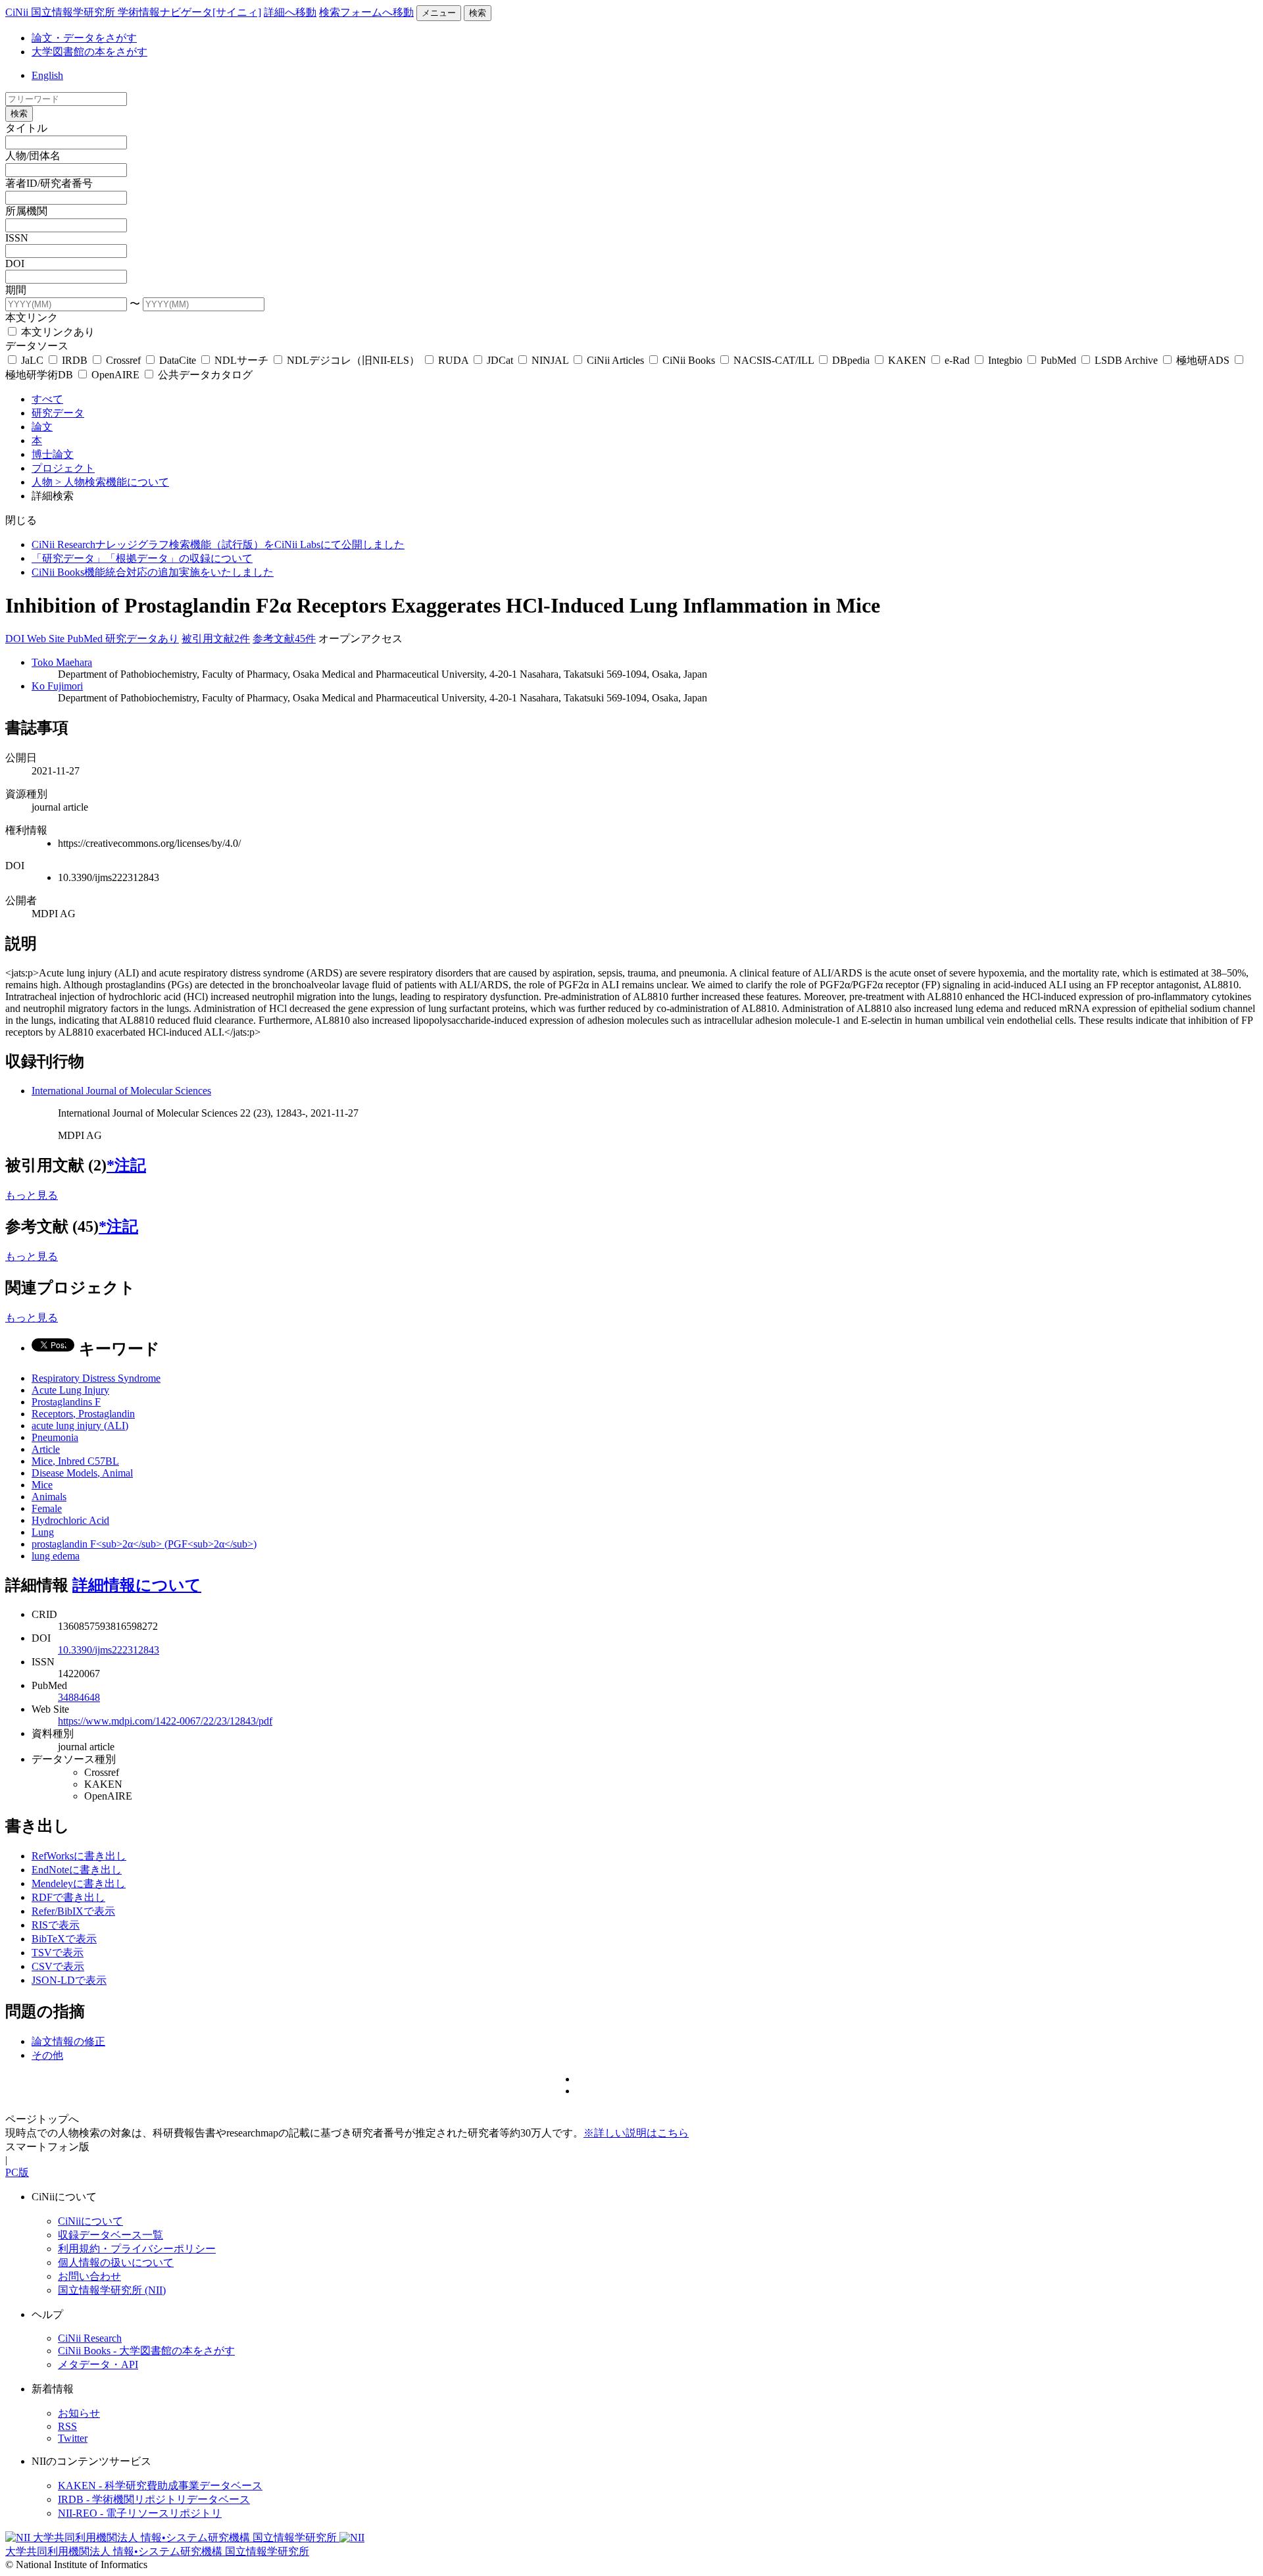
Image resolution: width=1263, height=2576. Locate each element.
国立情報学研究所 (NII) (112, 2290)
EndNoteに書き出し (77, 1870)
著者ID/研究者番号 (49, 183)
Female (47, 1508)
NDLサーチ (241, 360)
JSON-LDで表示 (69, 1980)
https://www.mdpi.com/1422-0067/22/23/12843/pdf (165, 1721)
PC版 (17, 2172)
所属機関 (26, 211)
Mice (42, 1485)
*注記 (126, 1165)
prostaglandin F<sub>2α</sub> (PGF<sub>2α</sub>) (144, 1544)
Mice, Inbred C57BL (75, 1461)
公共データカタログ (204, 375)
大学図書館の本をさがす (89, 52)
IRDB (75, 360)
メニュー (439, 13)
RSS (67, 2426)
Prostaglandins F (66, 1402)
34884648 (79, 1697)
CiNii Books (689, 360)
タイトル (26, 128)
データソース (37, 346)
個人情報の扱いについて (116, 2262)
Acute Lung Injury (70, 1390)
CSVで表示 (58, 1966)
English (47, 75)
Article (46, 1449)
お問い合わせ (89, 2276)
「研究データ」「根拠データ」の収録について (142, 558)
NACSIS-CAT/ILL (774, 360)
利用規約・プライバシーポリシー (137, 2249)
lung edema (56, 1556)
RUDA (453, 360)
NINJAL (550, 360)
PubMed (1058, 360)
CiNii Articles (615, 360)
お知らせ (79, 2413)
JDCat (500, 360)
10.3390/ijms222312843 (109, 1650)
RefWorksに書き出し (79, 1856)
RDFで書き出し (68, 1897)
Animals (49, 1497)
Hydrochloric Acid (70, 1520)
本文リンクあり (57, 332)
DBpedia (851, 360)
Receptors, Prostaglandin (83, 1414)
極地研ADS (1203, 360)
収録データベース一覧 (111, 2235)
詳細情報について (137, 1585)
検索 (478, 13)
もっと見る (32, 1195)
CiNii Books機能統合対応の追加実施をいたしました (153, 572)
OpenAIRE (115, 375)
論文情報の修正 (68, 2041)
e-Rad (957, 360)
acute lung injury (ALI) (80, 1426)
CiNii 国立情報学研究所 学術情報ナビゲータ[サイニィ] (133, 12)
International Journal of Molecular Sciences (121, 1091)
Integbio (1005, 360)
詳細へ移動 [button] (290, 12)
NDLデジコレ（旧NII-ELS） (353, 360)
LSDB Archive (1126, 360)
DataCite (178, 360)
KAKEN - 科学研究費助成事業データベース (160, 2486)
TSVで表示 (58, 1953)
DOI (15, 264)
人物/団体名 (33, 156)
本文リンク (32, 317)
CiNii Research (90, 2338)
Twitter (73, 2438)
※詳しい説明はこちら (636, 2133)
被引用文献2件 (216, 639)
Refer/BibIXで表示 (73, 1911)
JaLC (32, 360)
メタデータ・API (98, 2364)
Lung (43, 1532)
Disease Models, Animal (82, 1473)
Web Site (47, 639)
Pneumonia (55, 1437)
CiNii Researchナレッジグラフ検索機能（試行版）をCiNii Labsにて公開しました (218, 544)
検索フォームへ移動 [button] (366, 12)
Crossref (123, 360)
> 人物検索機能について (112, 482)
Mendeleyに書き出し (79, 1883)
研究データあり (142, 639)
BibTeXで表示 (64, 1939)
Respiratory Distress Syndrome (96, 1378)
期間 (16, 290)
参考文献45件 (284, 639)
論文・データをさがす (84, 38)
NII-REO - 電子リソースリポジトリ (140, 2513)
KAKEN (907, 360)
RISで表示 (56, 1925)
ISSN (17, 238)
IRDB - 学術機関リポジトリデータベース (154, 2499)
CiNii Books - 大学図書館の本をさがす (146, 2351)
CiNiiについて (90, 2221)
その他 (47, 2055)
